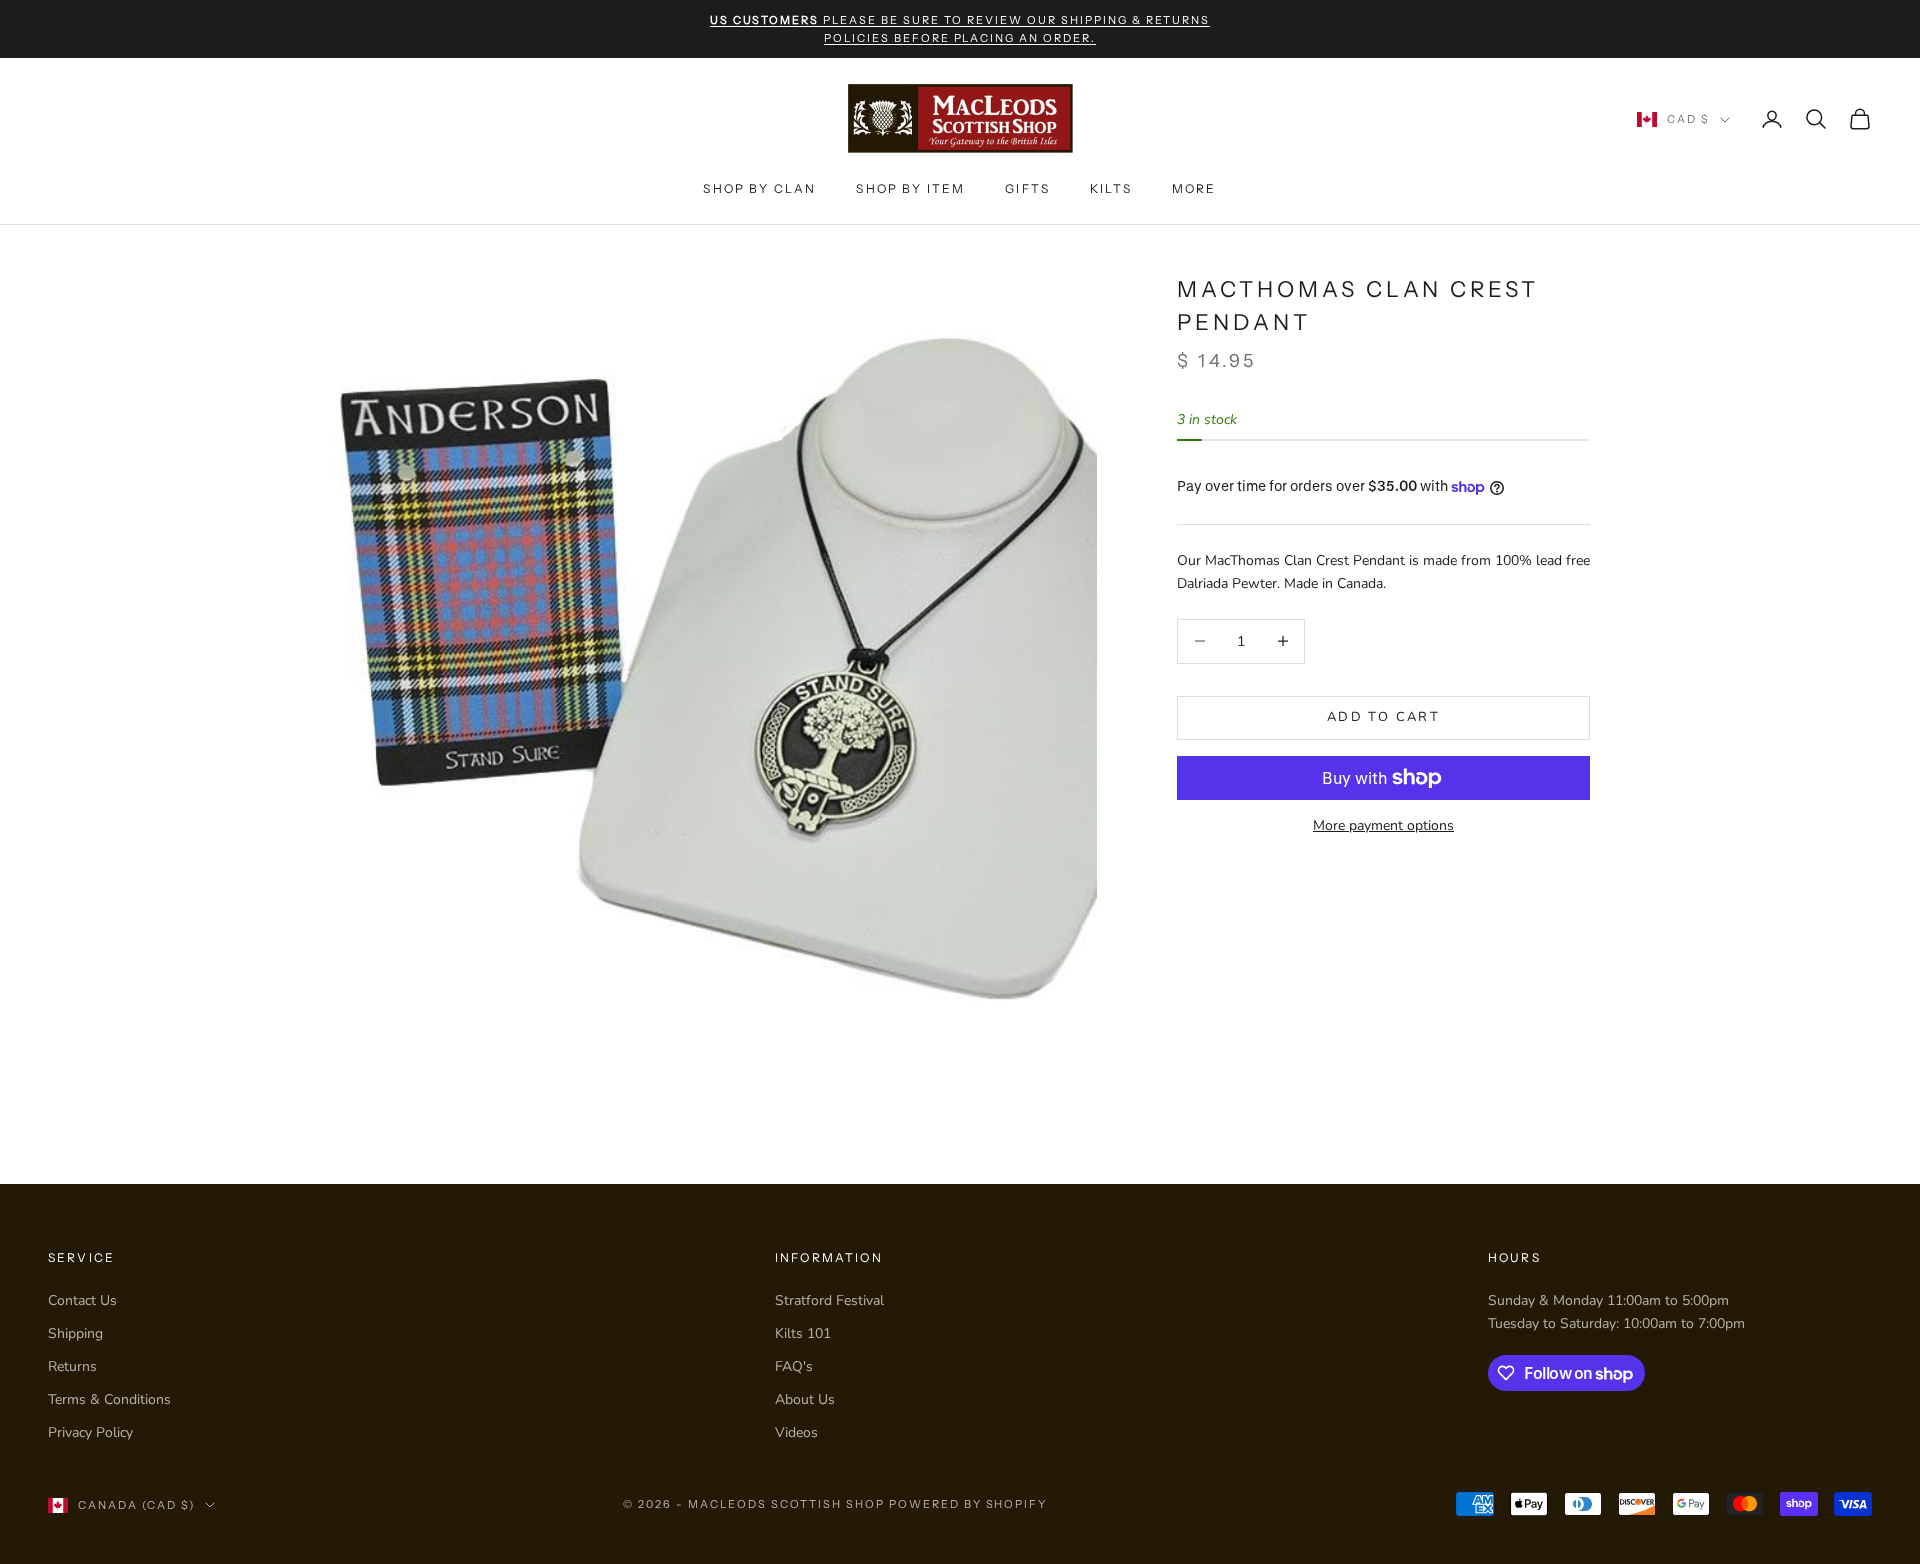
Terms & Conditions (109, 1399)
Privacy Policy (90, 1432)
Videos (796, 1432)
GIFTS (1027, 188)
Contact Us (82, 1300)
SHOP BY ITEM (910, 188)
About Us (805, 1399)
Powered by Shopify (968, 1504)
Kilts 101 (803, 1333)
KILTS (1111, 188)
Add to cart (1383, 717)
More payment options (1383, 825)
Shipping (75, 1333)
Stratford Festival (829, 1300)
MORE (1194, 188)
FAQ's (794, 1366)
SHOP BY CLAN (759, 188)
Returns (72, 1366)
